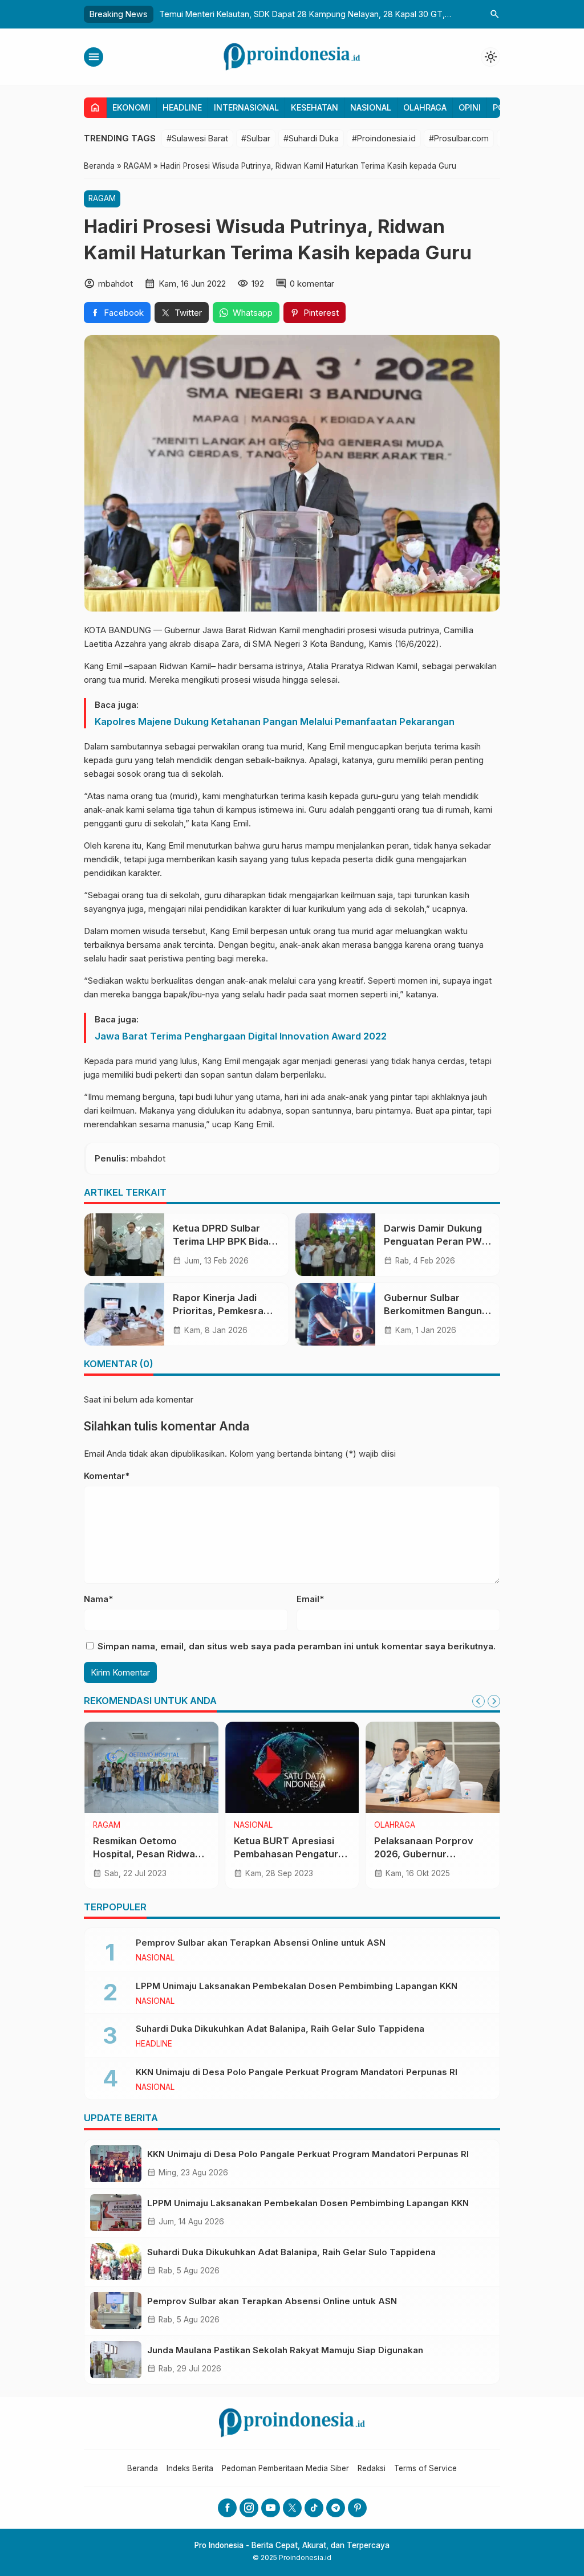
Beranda (143, 2468)
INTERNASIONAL (246, 107)
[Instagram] (249, 2508)
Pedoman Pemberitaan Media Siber (285, 2468)
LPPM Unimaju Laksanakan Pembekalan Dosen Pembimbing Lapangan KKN (297, 1986)
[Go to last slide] (478, 1701)
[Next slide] (494, 1701)
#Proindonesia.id (384, 138)
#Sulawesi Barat (197, 138)
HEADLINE (182, 107)
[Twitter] (292, 2508)
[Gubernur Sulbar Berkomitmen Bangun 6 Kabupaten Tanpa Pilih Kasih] (335, 1314)
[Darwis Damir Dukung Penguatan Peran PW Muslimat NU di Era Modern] (335, 1245)
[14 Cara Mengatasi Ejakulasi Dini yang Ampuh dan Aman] (292, 1767)
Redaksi (372, 2468)
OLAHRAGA (425, 107)
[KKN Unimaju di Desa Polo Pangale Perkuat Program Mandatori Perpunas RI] (116, 2164)
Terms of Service (425, 2468)
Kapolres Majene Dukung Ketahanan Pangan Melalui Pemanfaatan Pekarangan (275, 722)
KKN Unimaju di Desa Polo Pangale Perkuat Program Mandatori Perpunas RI (297, 2072)
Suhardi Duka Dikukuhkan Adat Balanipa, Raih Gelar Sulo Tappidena (280, 2029)
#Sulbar (256, 138)
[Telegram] (336, 2508)
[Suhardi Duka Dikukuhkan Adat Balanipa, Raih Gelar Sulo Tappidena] (116, 2262)
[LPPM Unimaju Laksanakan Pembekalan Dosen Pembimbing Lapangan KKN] (116, 2213)
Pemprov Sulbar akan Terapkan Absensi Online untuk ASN (261, 1943)
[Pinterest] (357, 2508)
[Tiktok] (314, 2508)
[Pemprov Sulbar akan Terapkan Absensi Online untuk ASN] (116, 2311)
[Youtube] (271, 2508)
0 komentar (312, 284)
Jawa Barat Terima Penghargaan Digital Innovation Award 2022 (241, 1036)
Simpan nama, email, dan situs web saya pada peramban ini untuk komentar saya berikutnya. (297, 1646)
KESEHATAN (315, 107)
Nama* (98, 1599)
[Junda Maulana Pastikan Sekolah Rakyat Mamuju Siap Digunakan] (116, 2360)
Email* (310, 1599)
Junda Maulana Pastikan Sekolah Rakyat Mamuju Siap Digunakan (285, 2350)
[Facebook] (227, 2508)
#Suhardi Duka (311, 138)
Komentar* (107, 1476)
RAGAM (102, 198)
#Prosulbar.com (459, 138)
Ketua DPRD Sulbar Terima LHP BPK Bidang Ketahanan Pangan (226, 1241)
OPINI (470, 107)
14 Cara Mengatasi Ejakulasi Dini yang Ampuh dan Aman (276, 1854)
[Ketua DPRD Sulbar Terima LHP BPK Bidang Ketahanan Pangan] (124, 1245)
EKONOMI (131, 107)
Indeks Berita (190, 2468)
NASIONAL (371, 107)
